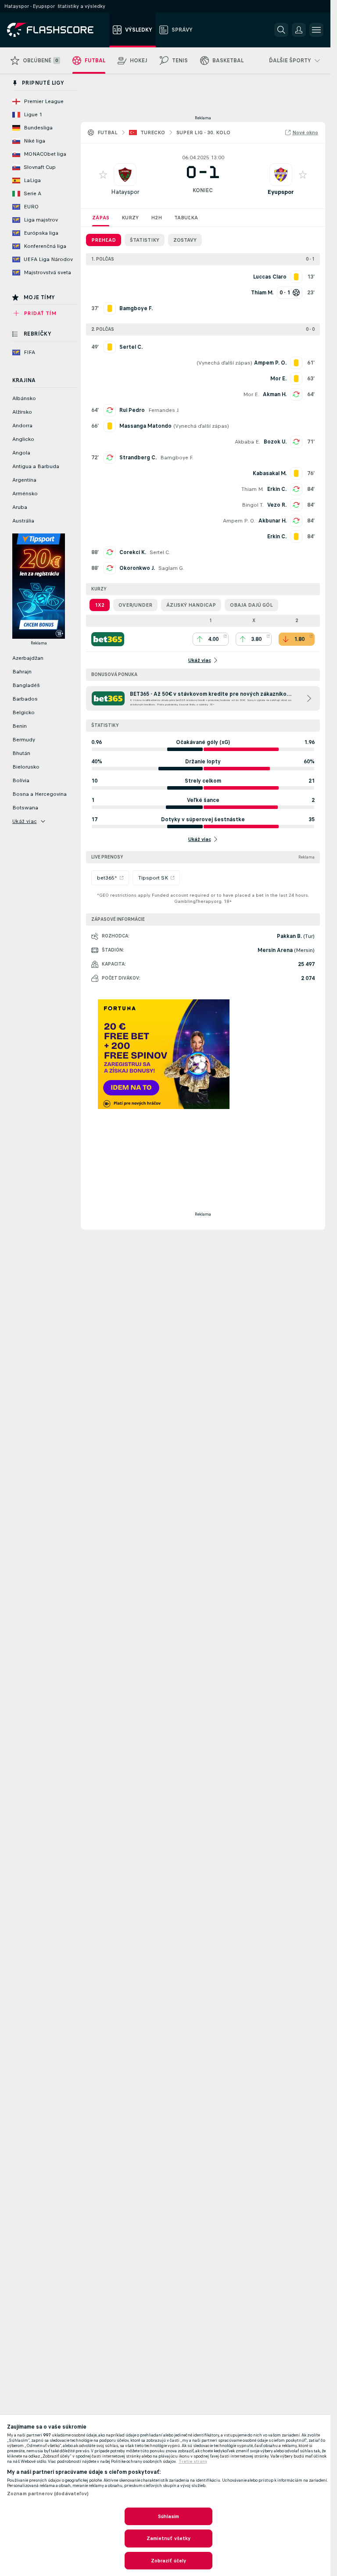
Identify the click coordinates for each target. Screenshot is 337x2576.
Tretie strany (193, 2462)
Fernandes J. (164, 410)
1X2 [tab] (100, 605)
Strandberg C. (138, 458)
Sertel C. (160, 552)
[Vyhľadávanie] (281, 30)
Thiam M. (253, 489)
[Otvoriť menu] (316, 30)
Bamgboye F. (177, 458)
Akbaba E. (247, 442)
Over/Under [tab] (135, 605)
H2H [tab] (156, 218)
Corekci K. (133, 552)
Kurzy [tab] (130, 218)
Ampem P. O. (239, 521)
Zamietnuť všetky (169, 2538)
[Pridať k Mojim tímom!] (103, 175)
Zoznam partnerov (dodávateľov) (48, 2494)
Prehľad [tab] (104, 240)
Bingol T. (253, 505)
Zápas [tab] (101, 218)
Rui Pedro (132, 410)
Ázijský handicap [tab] (191, 605)
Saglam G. (171, 568)
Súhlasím (169, 2516)
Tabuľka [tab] (186, 218)
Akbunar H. (272, 521)
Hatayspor (125, 192)
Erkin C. (277, 489)
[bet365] (108, 639)
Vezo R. (277, 505)
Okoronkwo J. (137, 568)
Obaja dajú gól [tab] (251, 605)
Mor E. (251, 394)
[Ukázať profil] (125, 175)
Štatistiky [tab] (145, 240)
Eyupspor (281, 192)
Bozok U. (275, 442)
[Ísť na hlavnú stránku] (56, 30)
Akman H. (275, 394)
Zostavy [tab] (185, 240)
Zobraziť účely (169, 2561)
